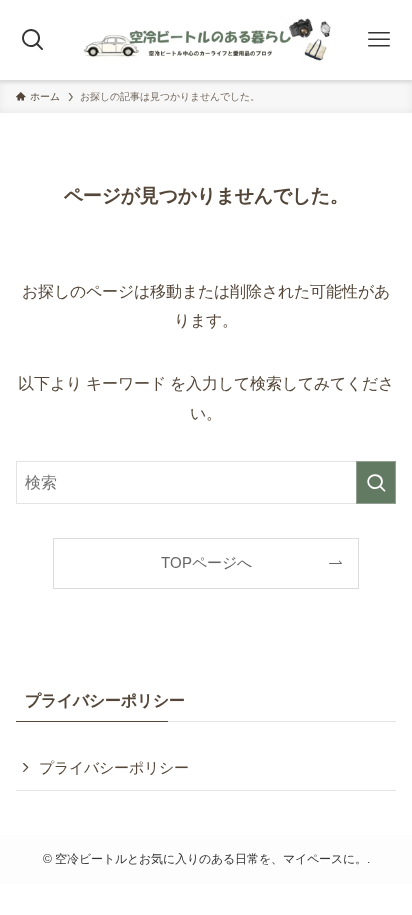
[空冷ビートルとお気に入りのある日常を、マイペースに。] (206, 40)
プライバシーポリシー (114, 768)
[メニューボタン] (378, 40)
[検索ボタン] (33, 40)
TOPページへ (206, 563)
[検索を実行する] (376, 482)
